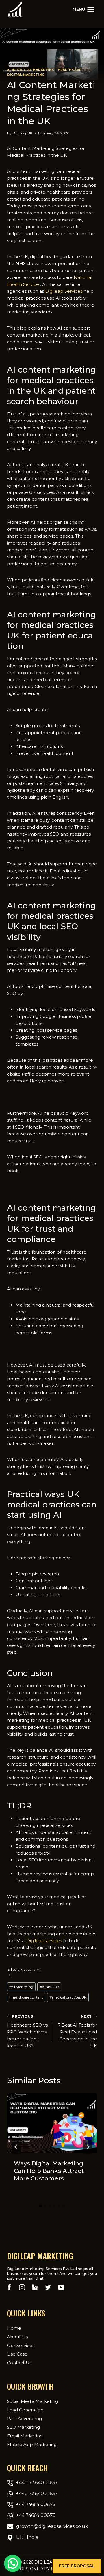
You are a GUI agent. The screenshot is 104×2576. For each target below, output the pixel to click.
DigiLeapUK (22, 133)
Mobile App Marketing (32, 2444)
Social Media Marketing (32, 2401)
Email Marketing (25, 2436)
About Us (17, 2337)
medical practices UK (68, 1997)
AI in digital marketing (31, 70)
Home (14, 2328)
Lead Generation (25, 2410)
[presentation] (52, 2123)
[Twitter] (48, 2287)
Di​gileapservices (44, 1941)
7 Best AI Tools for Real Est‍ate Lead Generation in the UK (77, 2031)
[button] (77, 2566)
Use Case (17, 2354)
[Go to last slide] (16, 2147)
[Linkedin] (35, 2287)
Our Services (21, 2345)
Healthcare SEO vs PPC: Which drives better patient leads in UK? (27, 2031)
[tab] (40, 2206)
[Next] (88, 2147)
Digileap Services (64, 291)
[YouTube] (61, 2287)
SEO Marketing (23, 2427)
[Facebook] (9, 2287)
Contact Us (19, 2363)
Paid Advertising (24, 2419)
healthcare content (26, 1997)
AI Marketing (21, 1987)
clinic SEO (49, 1987)
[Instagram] (22, 2287)
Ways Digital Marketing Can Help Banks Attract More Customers (49, 2171)
